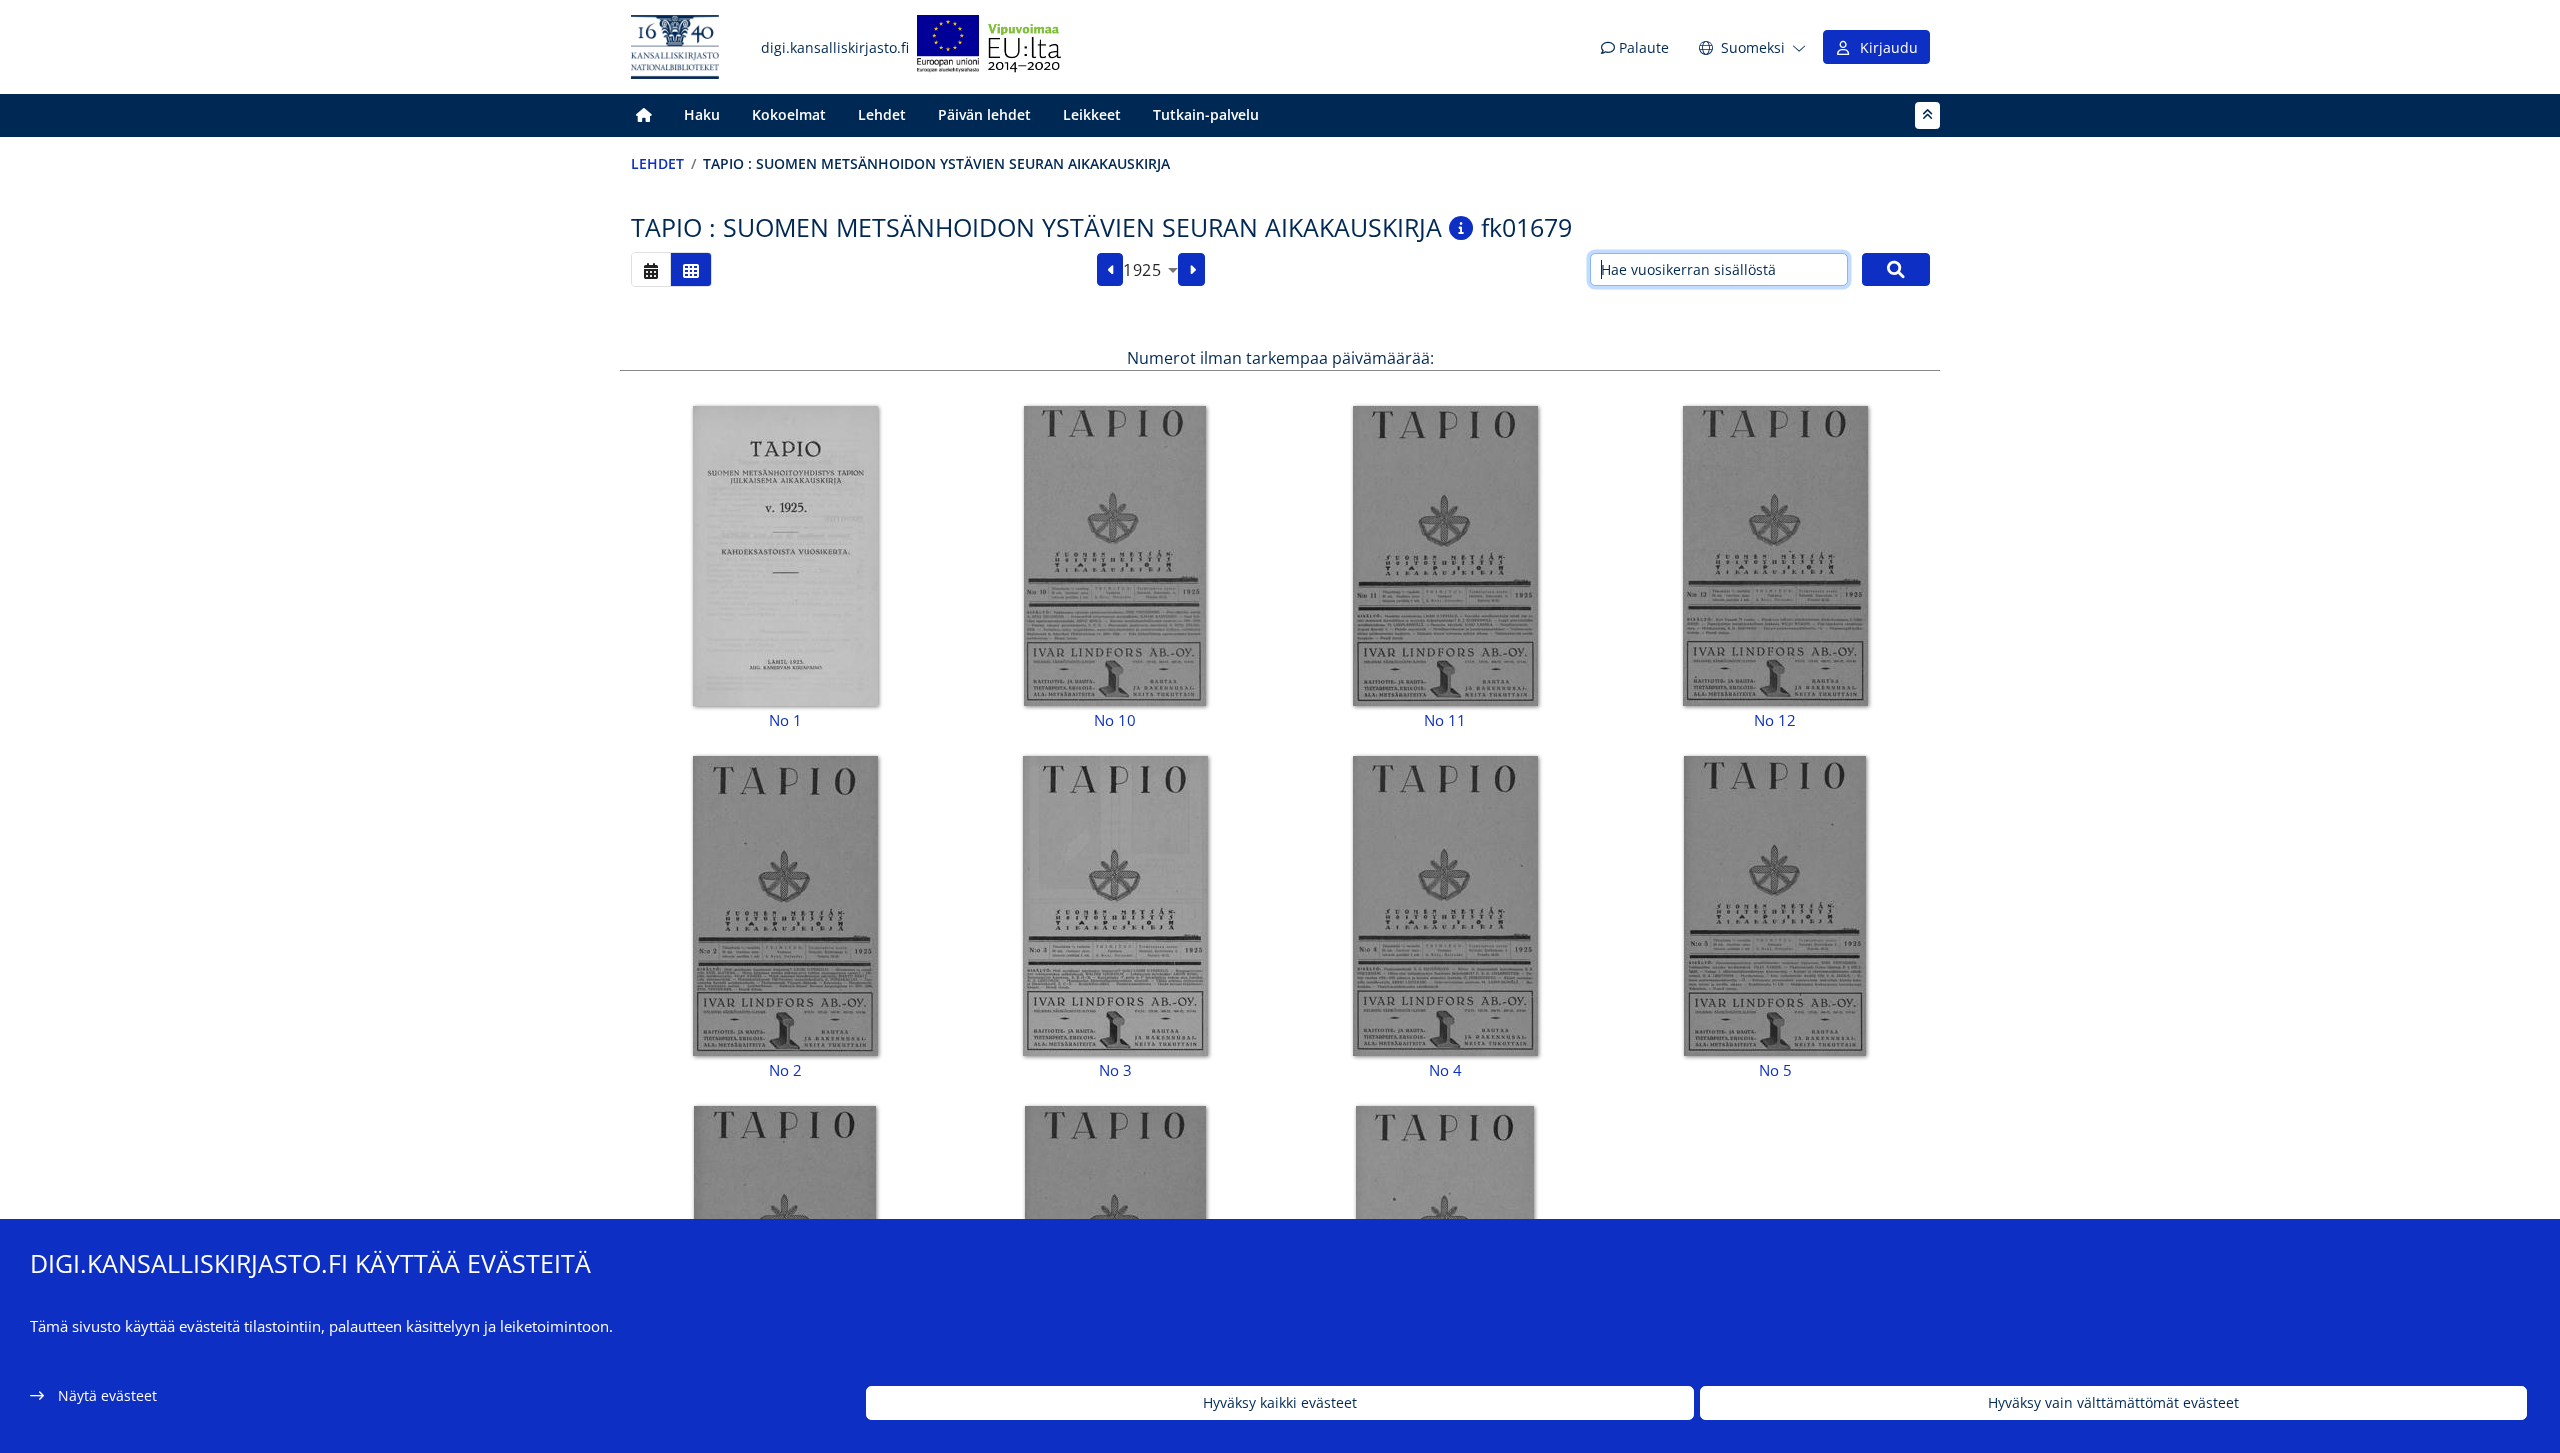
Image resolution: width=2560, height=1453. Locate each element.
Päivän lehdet (984, 114)
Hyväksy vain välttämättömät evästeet (2113, 1403)
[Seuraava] (1191, 270)
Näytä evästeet (107, 1395)
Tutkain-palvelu (1206, 114)
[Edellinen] (1110, 270)
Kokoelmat (789, 114)
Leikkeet (1092, 114)
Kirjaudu (1885, 47)
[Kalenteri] (651, 269)
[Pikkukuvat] (691, 269)
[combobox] (1150, 270)
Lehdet (882, 114)
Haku (702, 114)
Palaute (1642, 47)
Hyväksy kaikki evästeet (1280, 1403)
